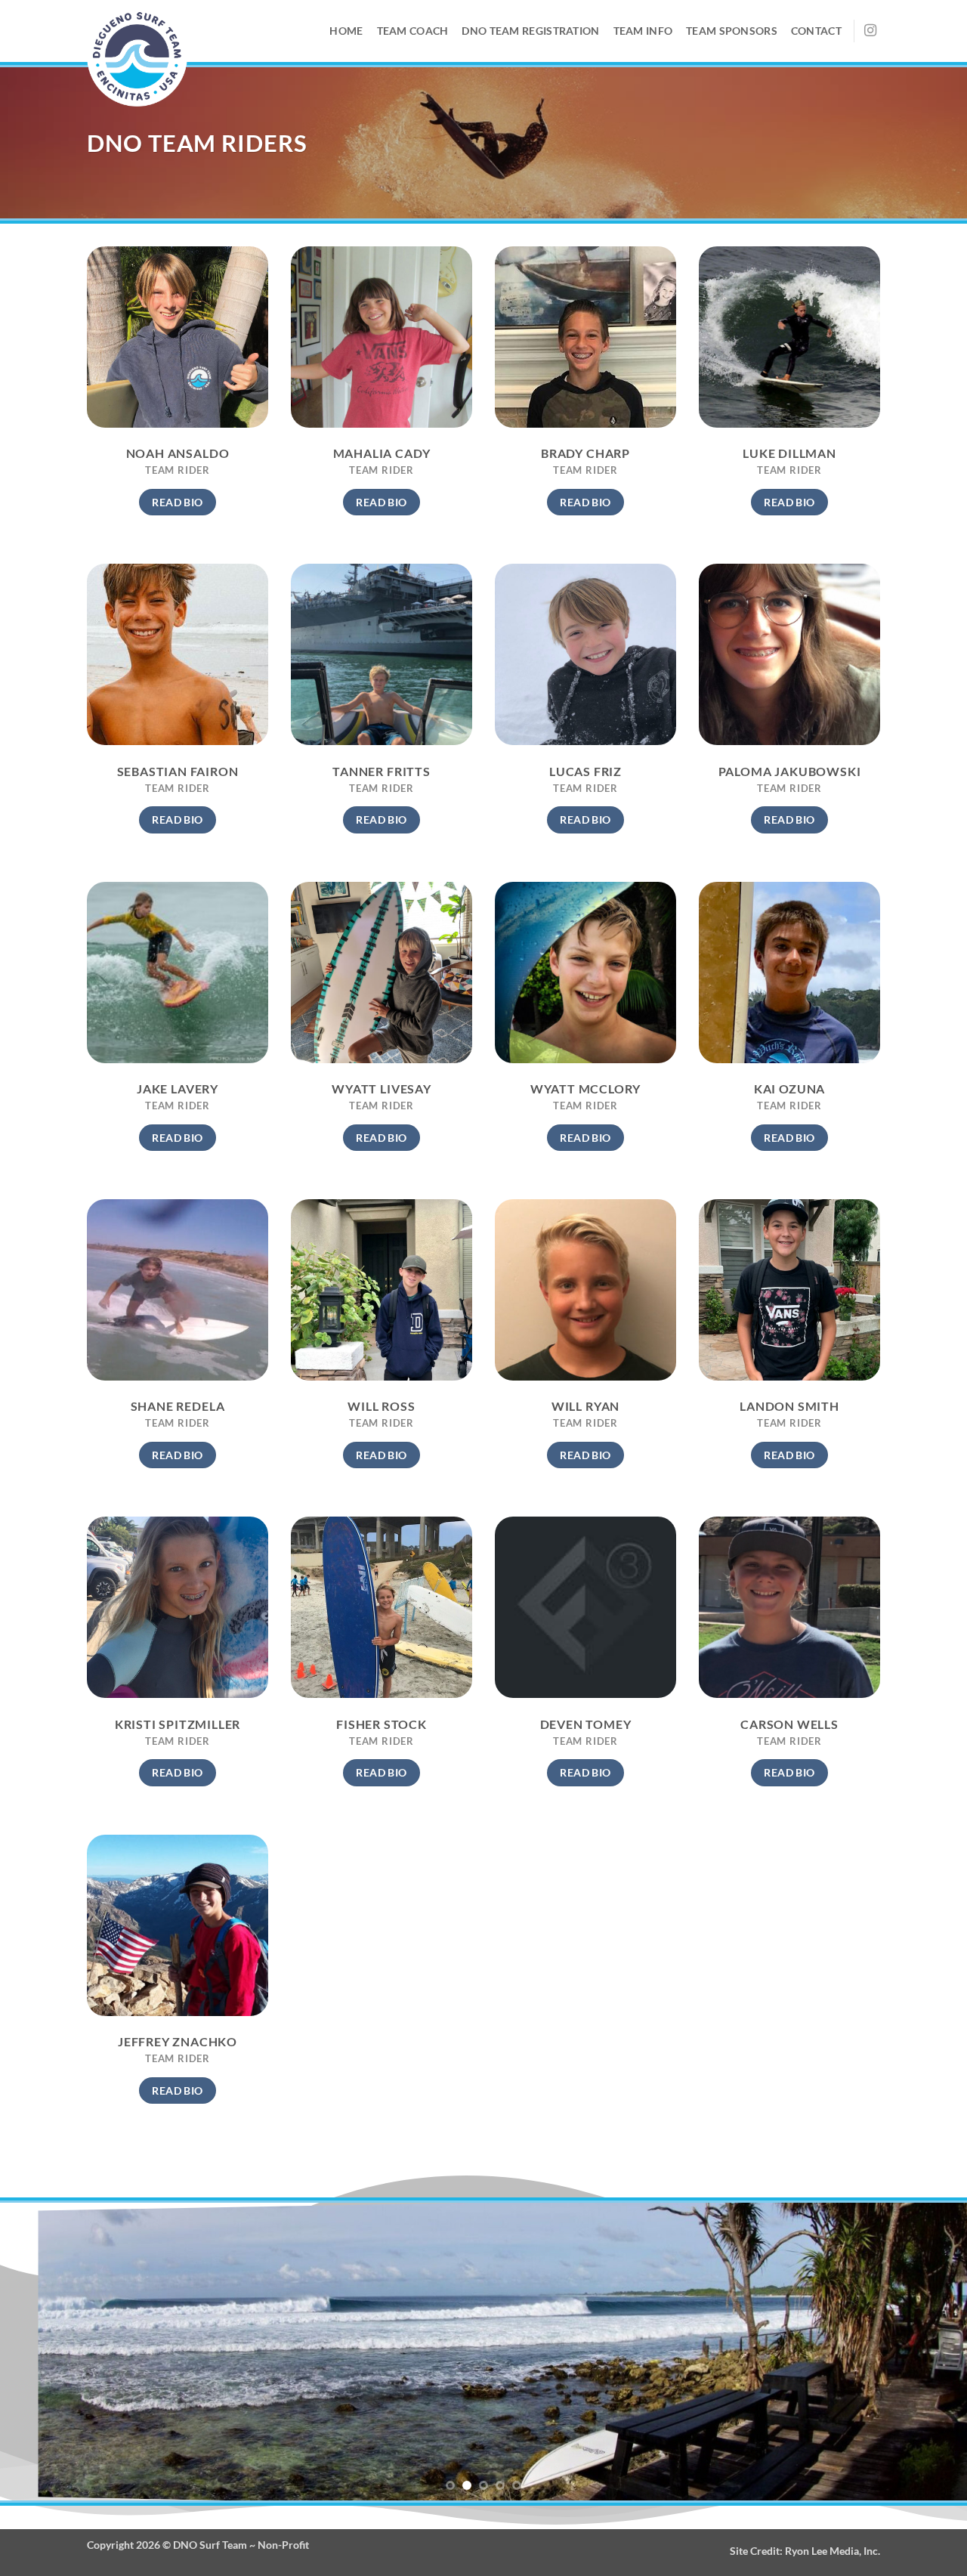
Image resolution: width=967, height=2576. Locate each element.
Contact (816, 31)
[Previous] (39, 2352)
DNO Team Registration (530, 31)
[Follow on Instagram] (870, 31)
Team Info (643, 31)
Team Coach (413, 31)
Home (346, 31)
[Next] (928, 2352)
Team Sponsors (732, 31)
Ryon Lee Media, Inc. (833, 2551)
